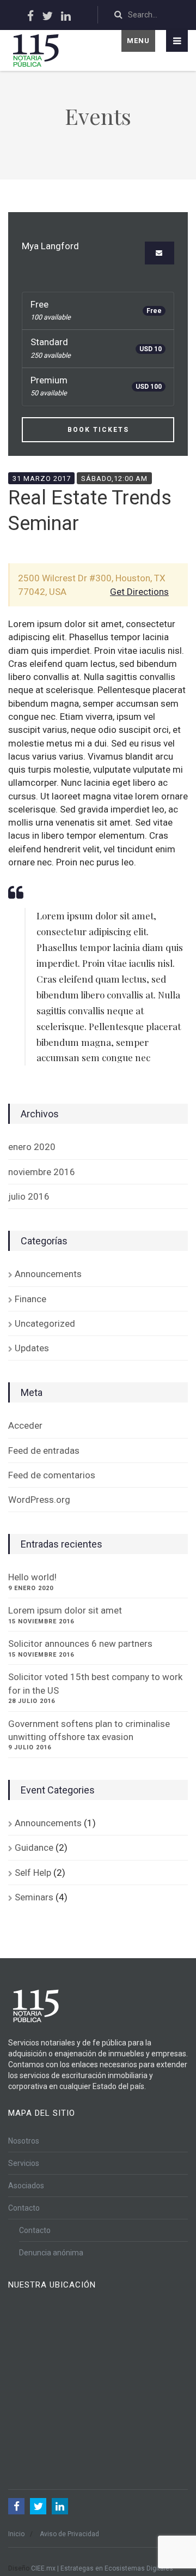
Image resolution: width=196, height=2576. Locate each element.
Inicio (16, 2534)
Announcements (48, 1274)
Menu (138, 41)
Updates (32, 1348)
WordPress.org (39, 1500)
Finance (30, 1299)
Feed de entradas (44, 1450)
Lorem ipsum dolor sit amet (65, 1610)
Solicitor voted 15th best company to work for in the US (95, 1683)
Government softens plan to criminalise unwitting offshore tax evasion (89, 1730)
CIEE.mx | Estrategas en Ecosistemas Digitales (102, 2568)
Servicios (24, 2163)
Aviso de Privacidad (69, 2534)
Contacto (24, 2208)
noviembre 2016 (42, 1172)
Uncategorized (45, 1323)
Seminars (34, 1897)
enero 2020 (32, 1147)
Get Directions (139, 592)
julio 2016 (29, 1196)
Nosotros (24, 2141)
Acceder (25, 1425)
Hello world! (32, 1577)
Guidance (34, 1847)
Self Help (33, 1873)
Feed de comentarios (52, 1475)
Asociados (26, 2186)
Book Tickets (98, 430)
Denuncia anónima (51, 2253)
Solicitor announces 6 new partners (80, 1644)
